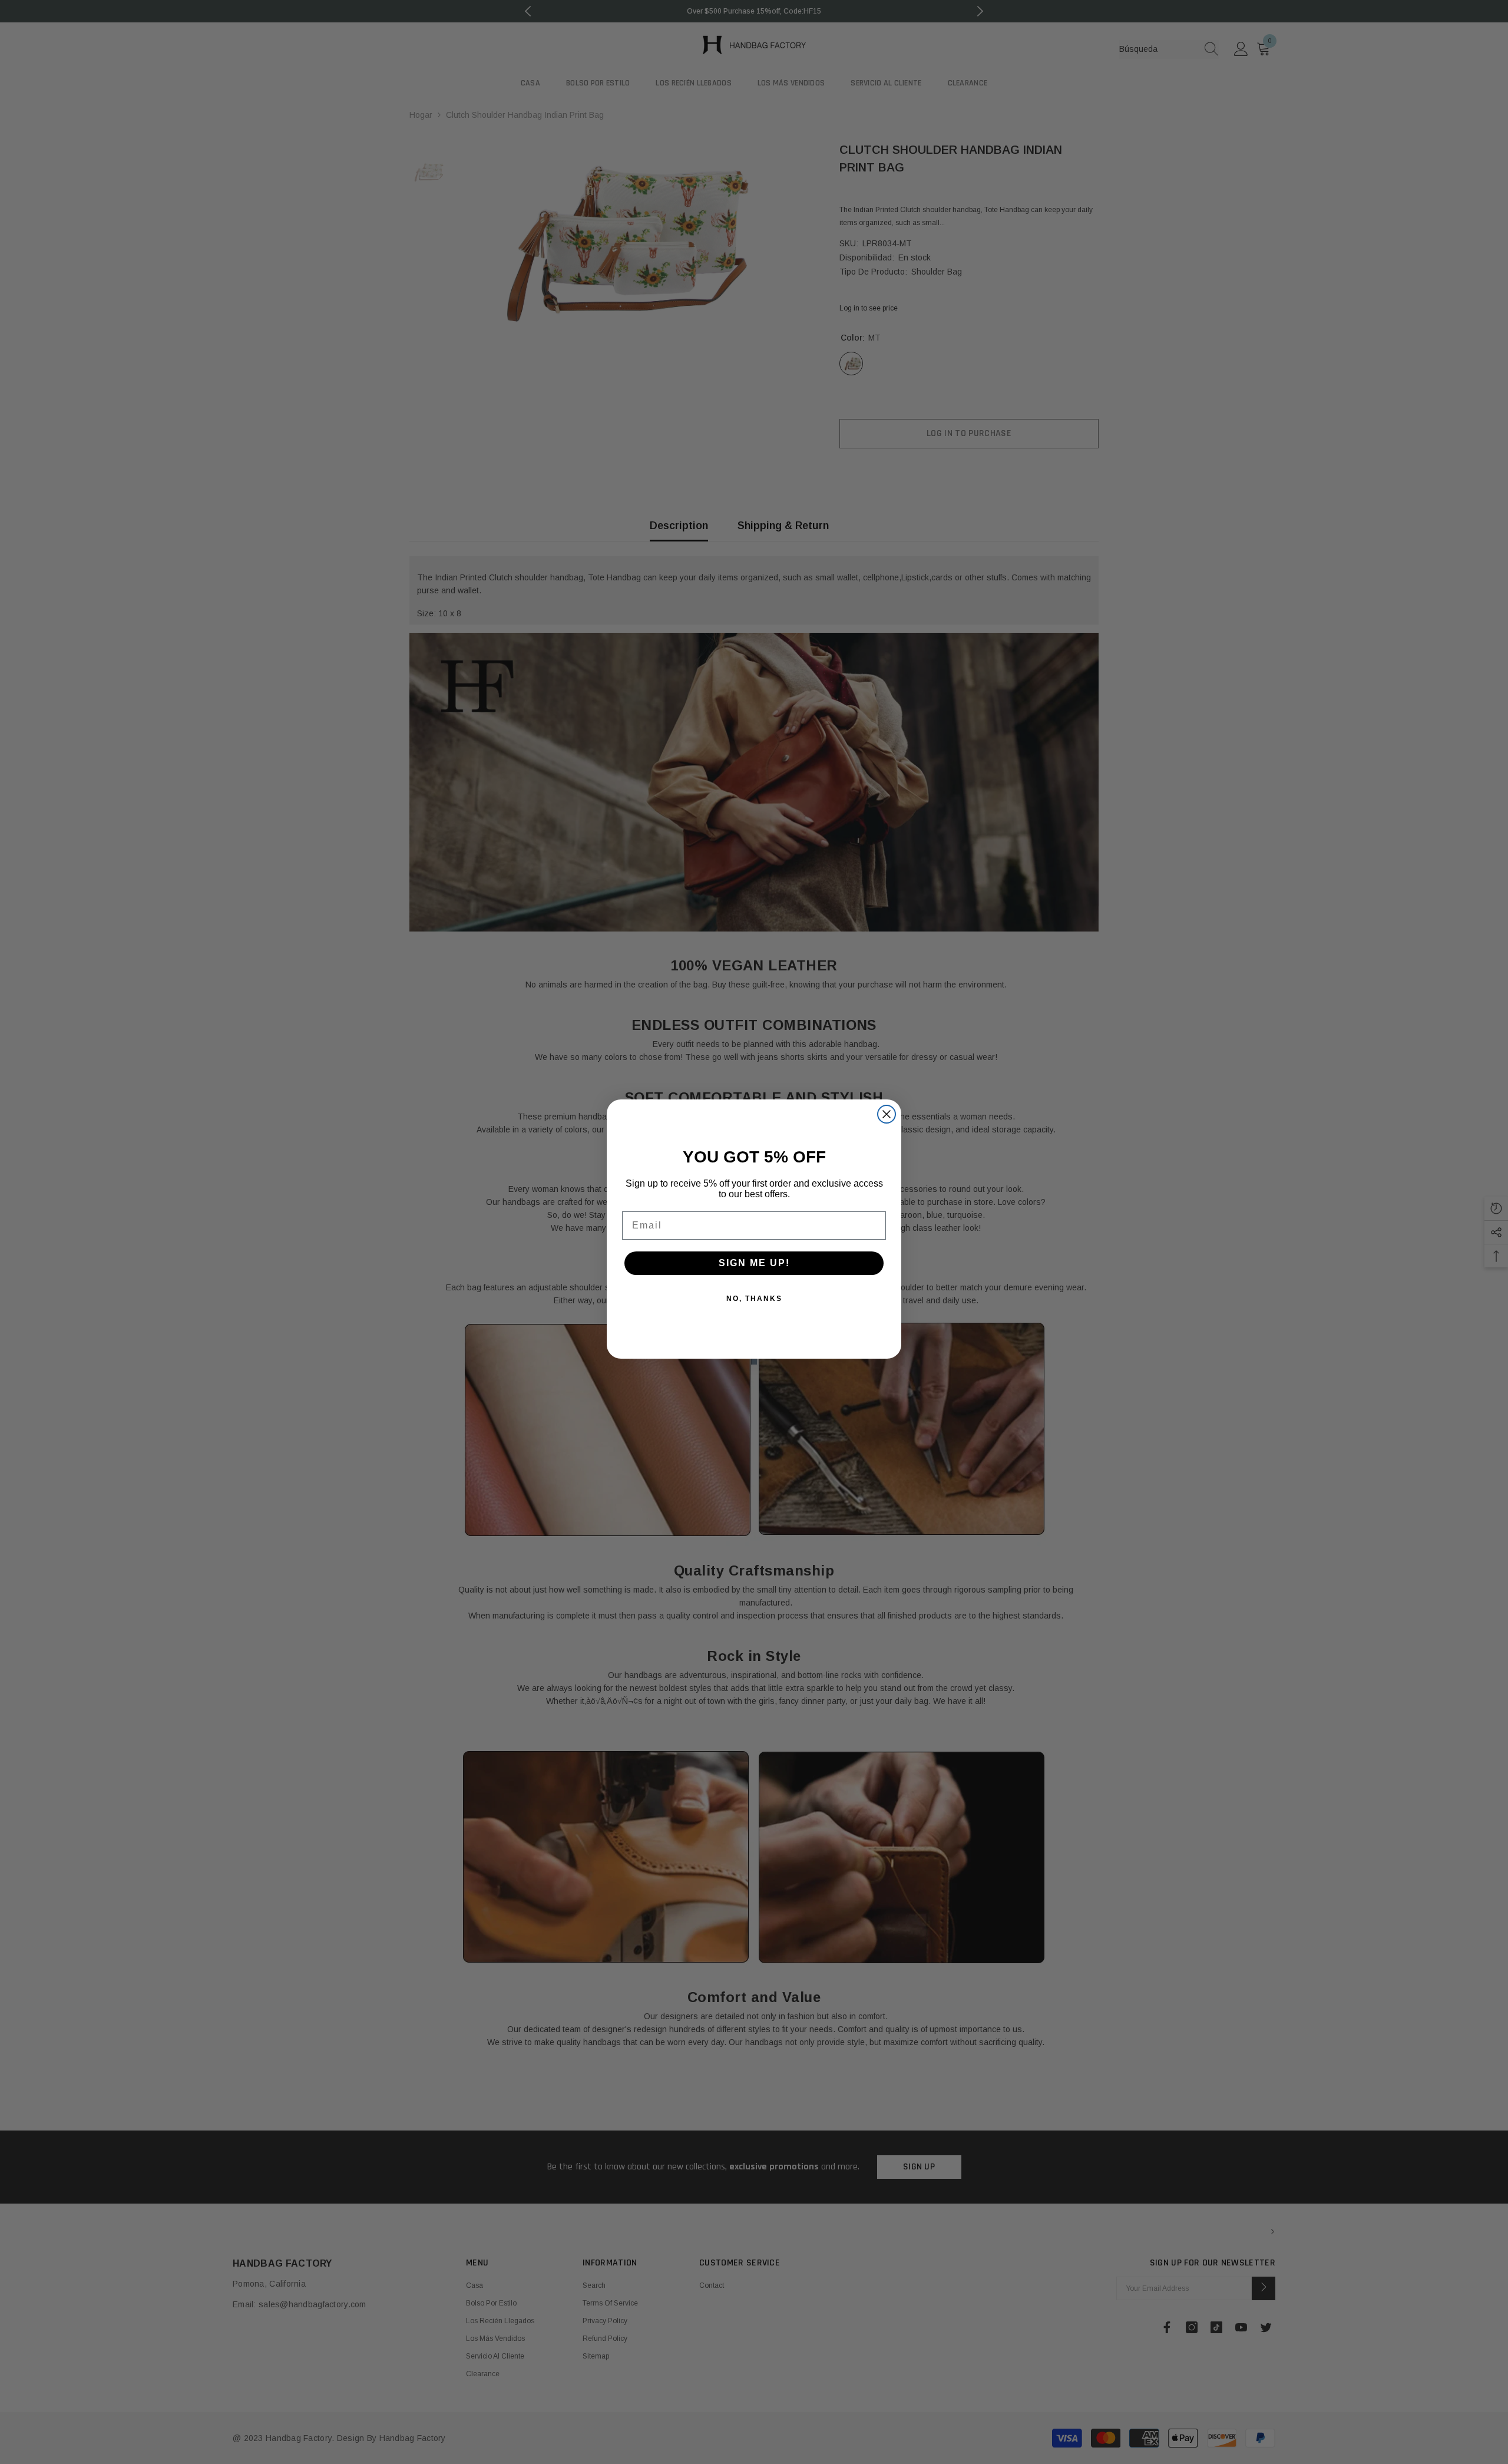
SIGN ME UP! (754, 1263)
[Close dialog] (887, 1114)
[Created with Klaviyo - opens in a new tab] (754, 1362)
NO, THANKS (754, 1299)
